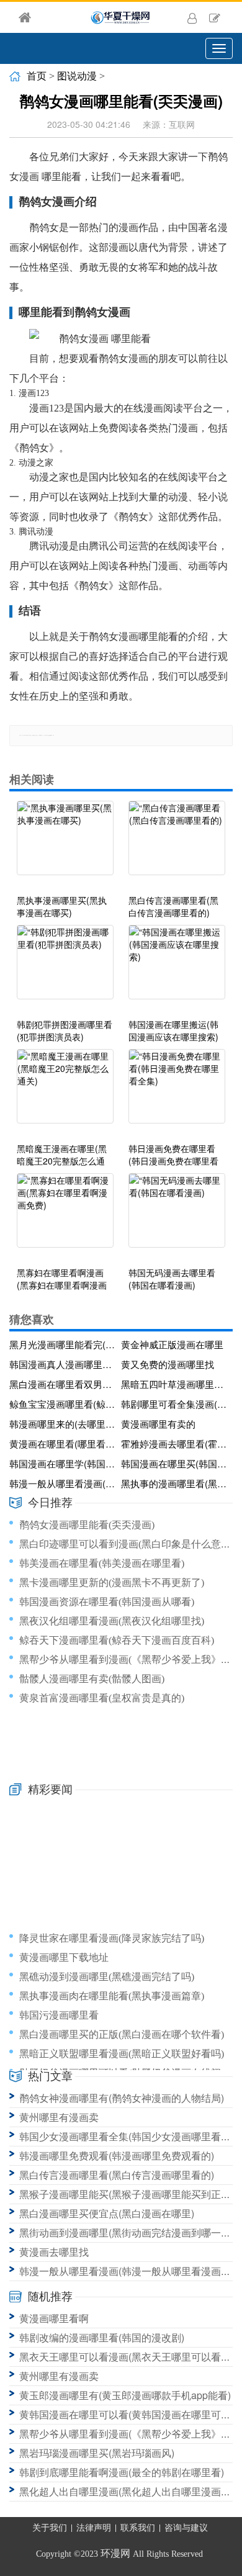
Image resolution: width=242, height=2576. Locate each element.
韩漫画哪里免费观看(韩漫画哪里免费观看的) (117, 2155)
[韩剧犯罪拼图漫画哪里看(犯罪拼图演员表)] (65, 968)
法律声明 (94, 2528)
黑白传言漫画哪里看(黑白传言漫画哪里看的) (117, 2175)
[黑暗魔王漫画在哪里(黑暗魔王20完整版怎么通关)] (65, 1092)
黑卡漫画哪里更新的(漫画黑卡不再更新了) (112, 1583)
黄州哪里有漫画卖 (59, 2117)
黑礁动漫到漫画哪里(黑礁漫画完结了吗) (107, 1977)
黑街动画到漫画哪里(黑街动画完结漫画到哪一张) (127, 2232)
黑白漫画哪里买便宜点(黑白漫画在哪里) (107, 2213)
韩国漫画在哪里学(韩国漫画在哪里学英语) (63, 1463)
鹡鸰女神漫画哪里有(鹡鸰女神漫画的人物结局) (122, 2098)
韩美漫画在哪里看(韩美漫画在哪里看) (102, 1563)
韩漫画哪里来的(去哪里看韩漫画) (63, 1424)
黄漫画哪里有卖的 (158, 1424)
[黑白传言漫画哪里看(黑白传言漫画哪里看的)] (177, 844)
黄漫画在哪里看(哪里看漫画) (63, 1443)
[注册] (215, 17)
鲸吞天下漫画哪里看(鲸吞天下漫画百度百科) (117, 1640)
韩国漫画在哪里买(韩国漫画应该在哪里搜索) (175, 1463)
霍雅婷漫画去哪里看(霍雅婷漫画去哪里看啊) (175, 1443)
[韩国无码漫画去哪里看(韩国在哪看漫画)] (177, 1217)
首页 (37, 76)
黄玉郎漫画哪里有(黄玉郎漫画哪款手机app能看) (125, 2395)
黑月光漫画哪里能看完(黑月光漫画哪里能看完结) (63, 1344)
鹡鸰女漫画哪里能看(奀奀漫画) (87, 1525)
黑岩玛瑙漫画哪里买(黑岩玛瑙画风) (97, 2453)
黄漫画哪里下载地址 (64, 1957)
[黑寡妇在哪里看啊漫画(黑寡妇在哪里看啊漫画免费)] (65, 1217)
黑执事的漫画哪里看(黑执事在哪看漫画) (175, 1483)
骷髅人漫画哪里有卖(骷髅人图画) (92, 1679)
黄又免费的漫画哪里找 (168, 1364)
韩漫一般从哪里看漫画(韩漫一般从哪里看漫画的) (63, 1483)
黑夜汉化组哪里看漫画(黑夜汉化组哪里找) (112, 1621)
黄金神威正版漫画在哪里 (172, 1344)
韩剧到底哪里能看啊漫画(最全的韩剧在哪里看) (122, 2472)
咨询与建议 (186, 2528)
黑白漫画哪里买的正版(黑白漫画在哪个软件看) (122, 2034)
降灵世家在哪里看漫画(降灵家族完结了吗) (112, 1938)
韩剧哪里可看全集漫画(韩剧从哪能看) (175, 1404)
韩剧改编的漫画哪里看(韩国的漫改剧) (102, 2337)
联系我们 (138, 2528)
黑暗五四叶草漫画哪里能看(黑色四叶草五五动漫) (175, 1384)
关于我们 (50, 2528)
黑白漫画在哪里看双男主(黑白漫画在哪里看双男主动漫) (63, 1384)
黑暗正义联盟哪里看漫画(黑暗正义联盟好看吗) (122, 2054)
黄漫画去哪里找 (54, 2252)
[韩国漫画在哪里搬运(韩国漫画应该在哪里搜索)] (177, 968)
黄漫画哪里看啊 (54, 2318)
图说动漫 (77, 76)
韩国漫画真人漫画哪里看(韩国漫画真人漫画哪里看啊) (63, 1364)
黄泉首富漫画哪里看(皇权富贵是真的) (102, 1698)
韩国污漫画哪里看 (59, 2015)
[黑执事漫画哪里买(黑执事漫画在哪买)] (65, 844)
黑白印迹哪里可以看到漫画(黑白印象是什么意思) (127, 1544)
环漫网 (115, 2553)
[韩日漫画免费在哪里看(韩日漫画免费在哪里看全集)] (177, 1092)
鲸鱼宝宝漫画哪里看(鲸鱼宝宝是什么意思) (63, 1404)
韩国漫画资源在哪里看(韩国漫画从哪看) (107, 1602)
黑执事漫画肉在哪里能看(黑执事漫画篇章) (112, 1996)
